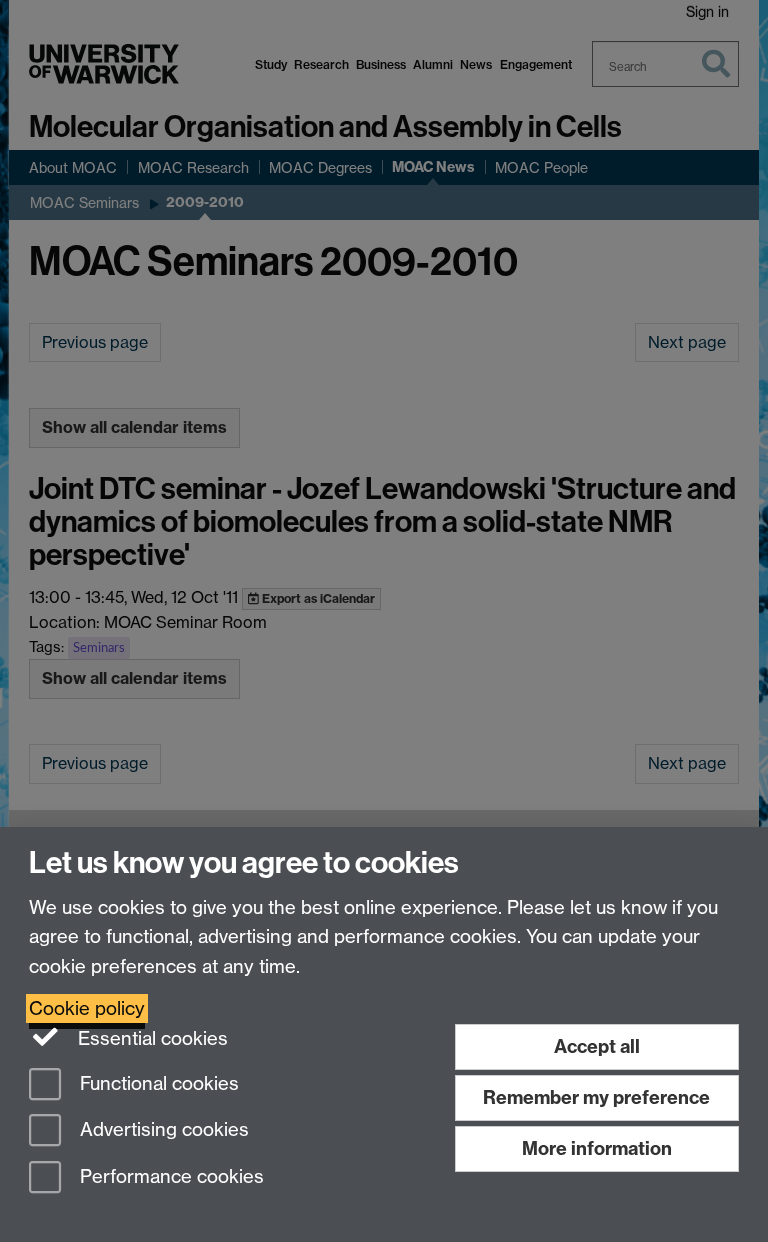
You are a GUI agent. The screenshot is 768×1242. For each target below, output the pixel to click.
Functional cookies (157, 1083)
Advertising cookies (162, 1130)
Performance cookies (169, 1177)
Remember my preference (596, 1097)
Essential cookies (150, 1038)
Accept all (597, 1046)
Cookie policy (87, 1008)
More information (597, 1148)
